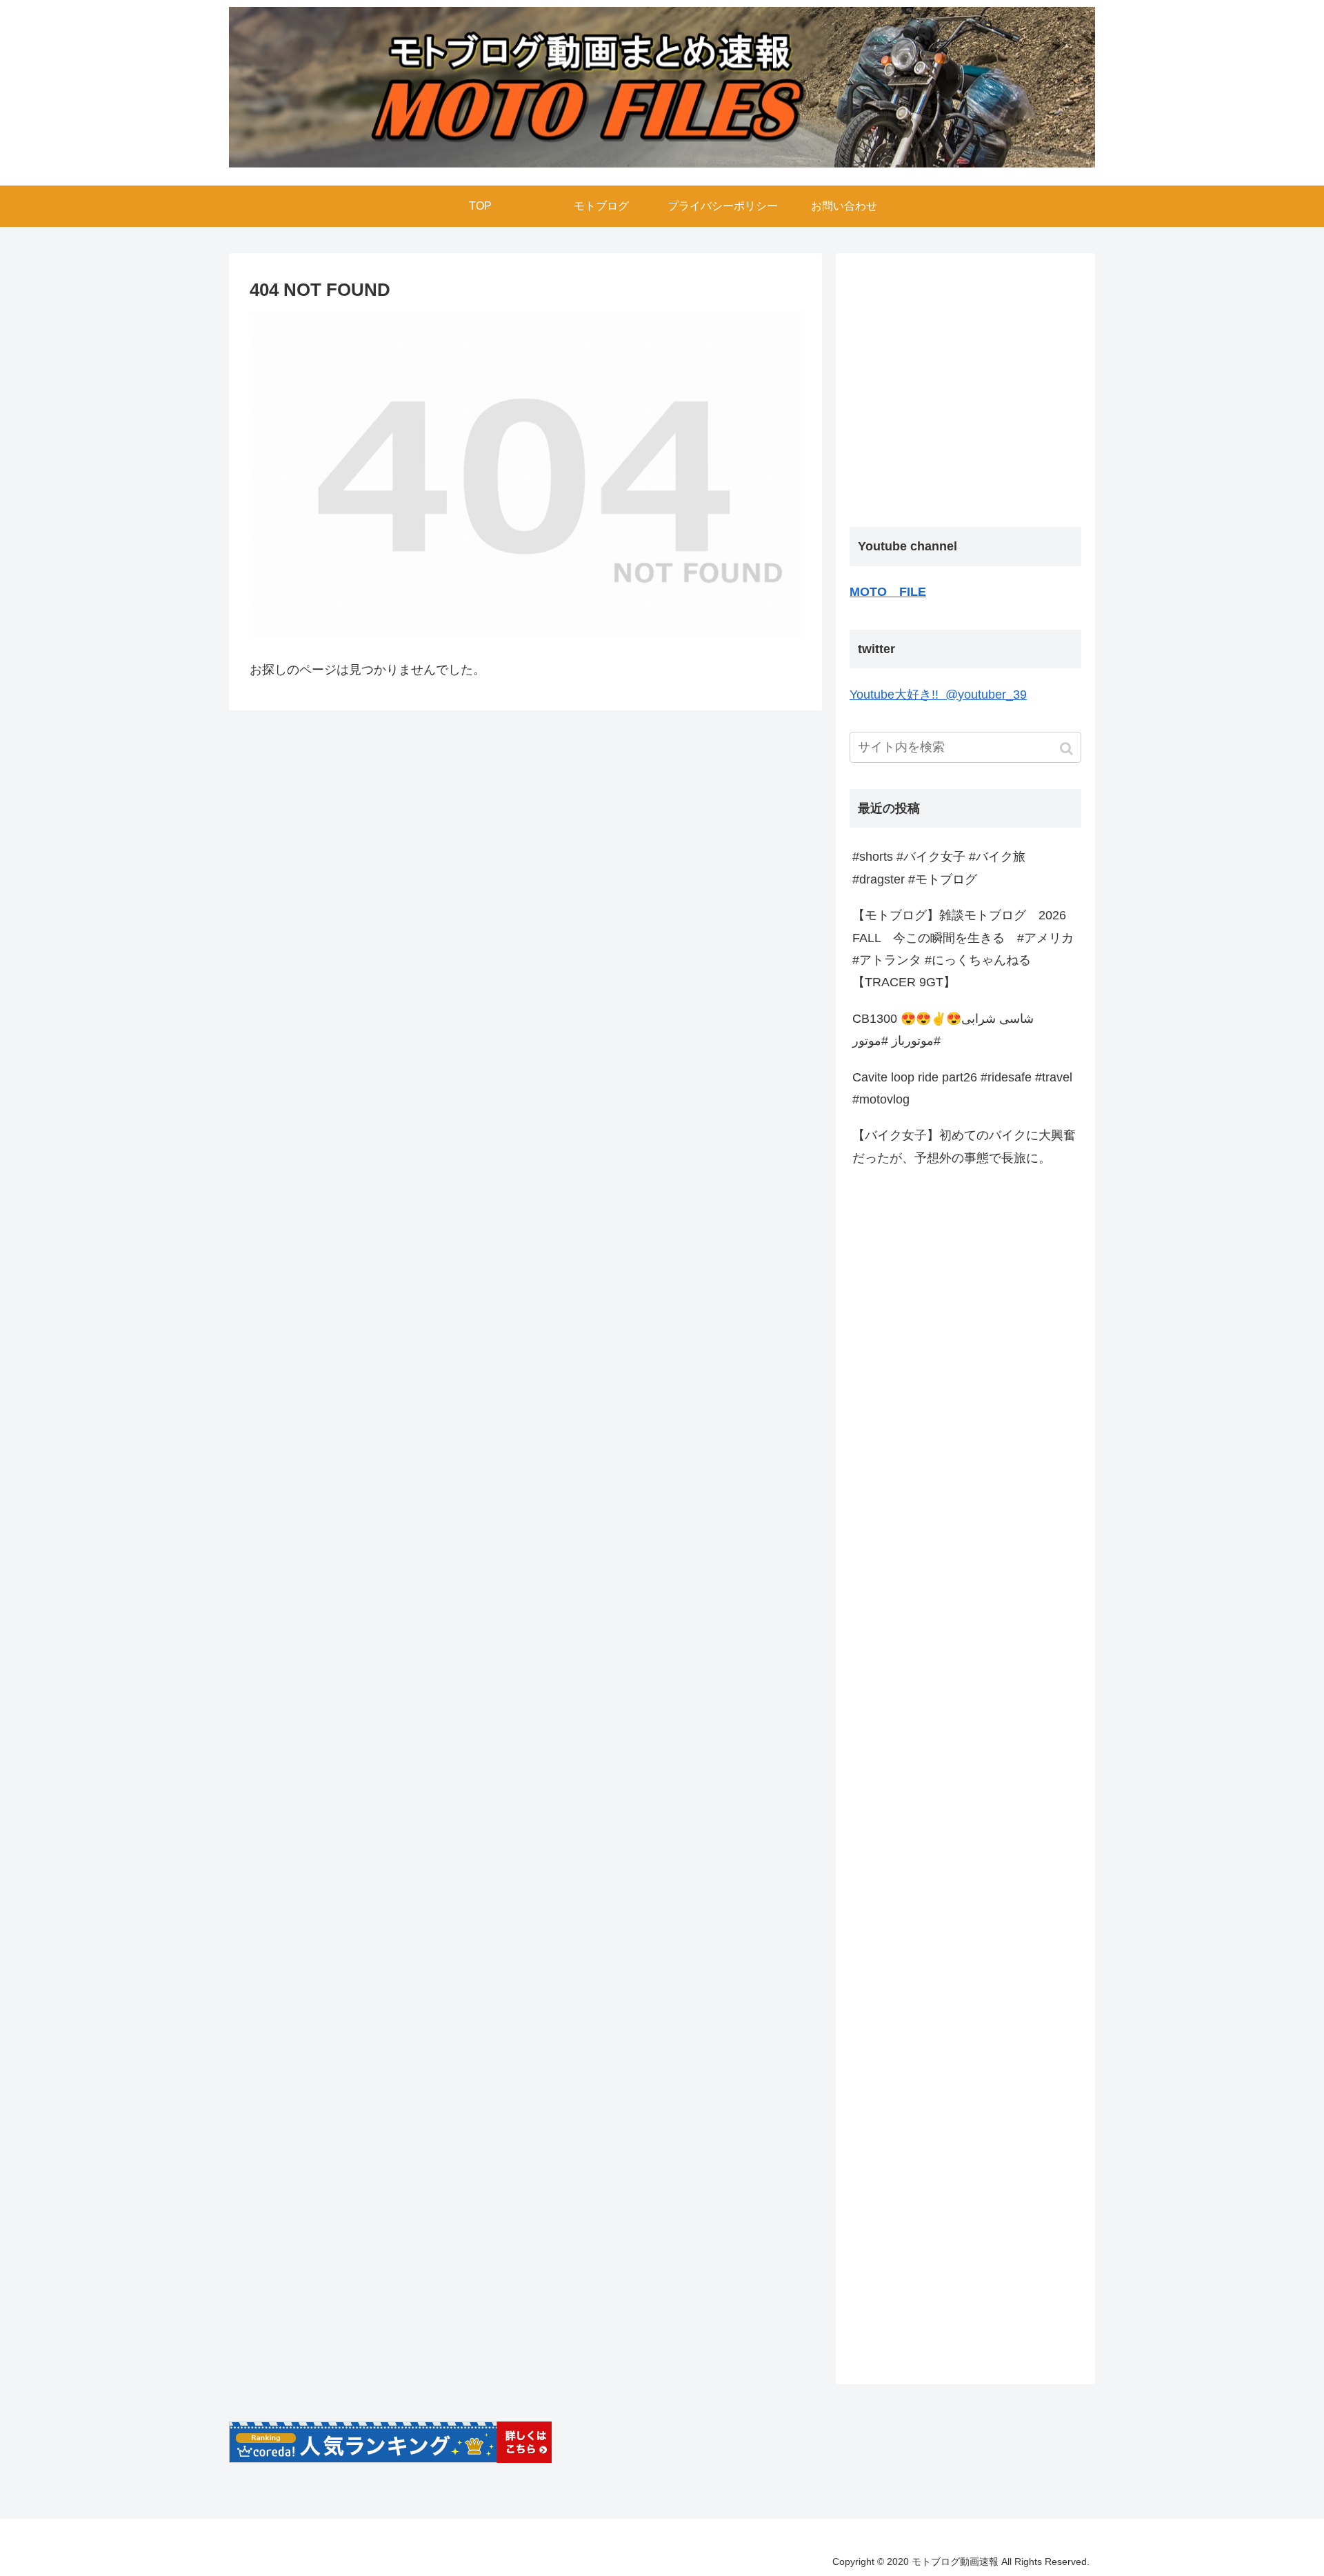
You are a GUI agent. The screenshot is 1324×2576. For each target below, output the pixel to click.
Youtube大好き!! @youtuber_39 (938, 695)
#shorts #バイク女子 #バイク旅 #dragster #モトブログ (939, 868)
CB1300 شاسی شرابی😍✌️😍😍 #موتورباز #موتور (943, 1030)
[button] (1068, 749)
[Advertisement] (965, 391)
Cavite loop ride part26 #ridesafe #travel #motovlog (962, 1088)
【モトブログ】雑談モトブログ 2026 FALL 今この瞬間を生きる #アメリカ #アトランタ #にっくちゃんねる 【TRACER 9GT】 (963, 949)
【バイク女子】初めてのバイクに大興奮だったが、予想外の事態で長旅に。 (964, 1146)
